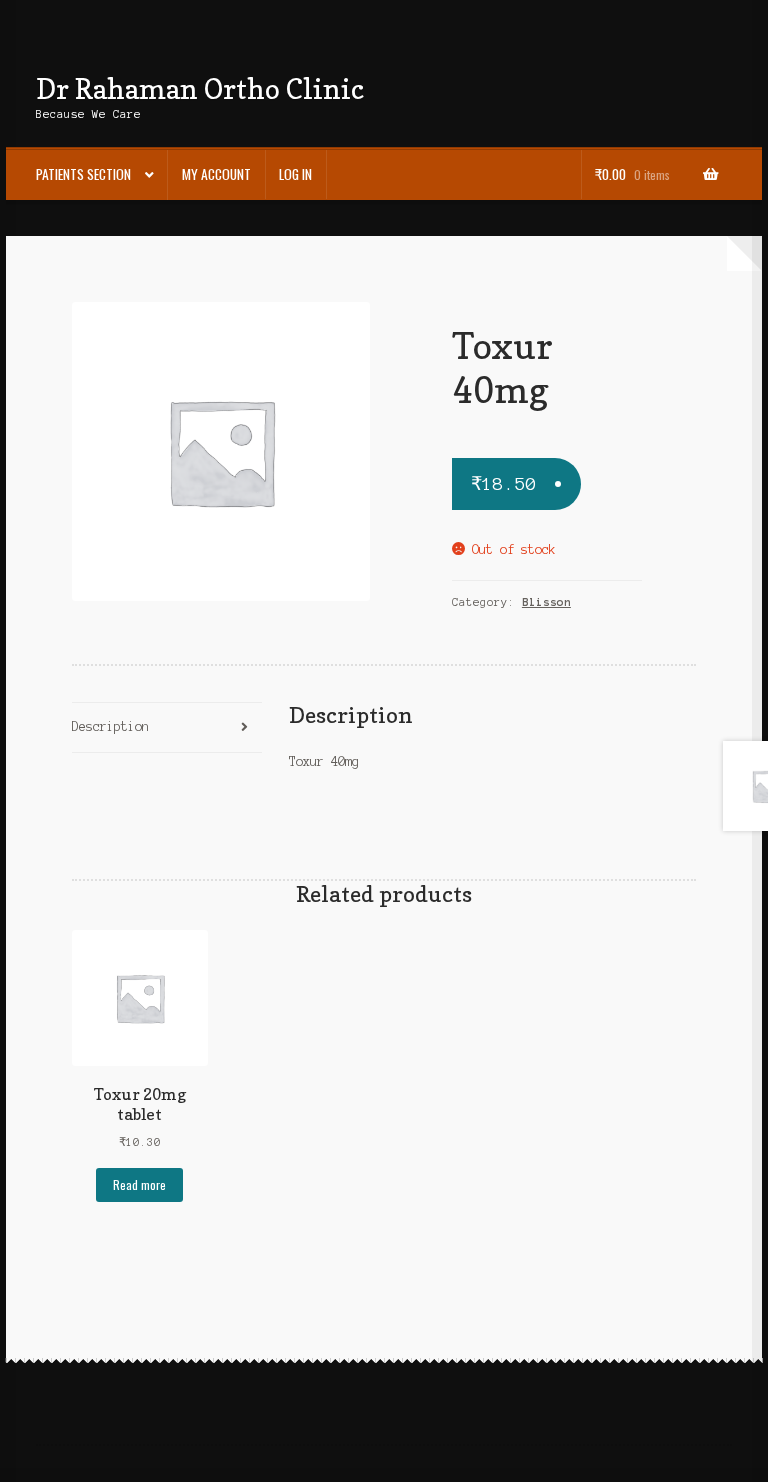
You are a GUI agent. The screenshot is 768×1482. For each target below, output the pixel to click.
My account (216, 174)
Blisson (546, 602)
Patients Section (83, 174)
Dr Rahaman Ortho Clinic (200, 88)
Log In (295, 174)
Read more (139, 1184)
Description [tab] (110, 726)
